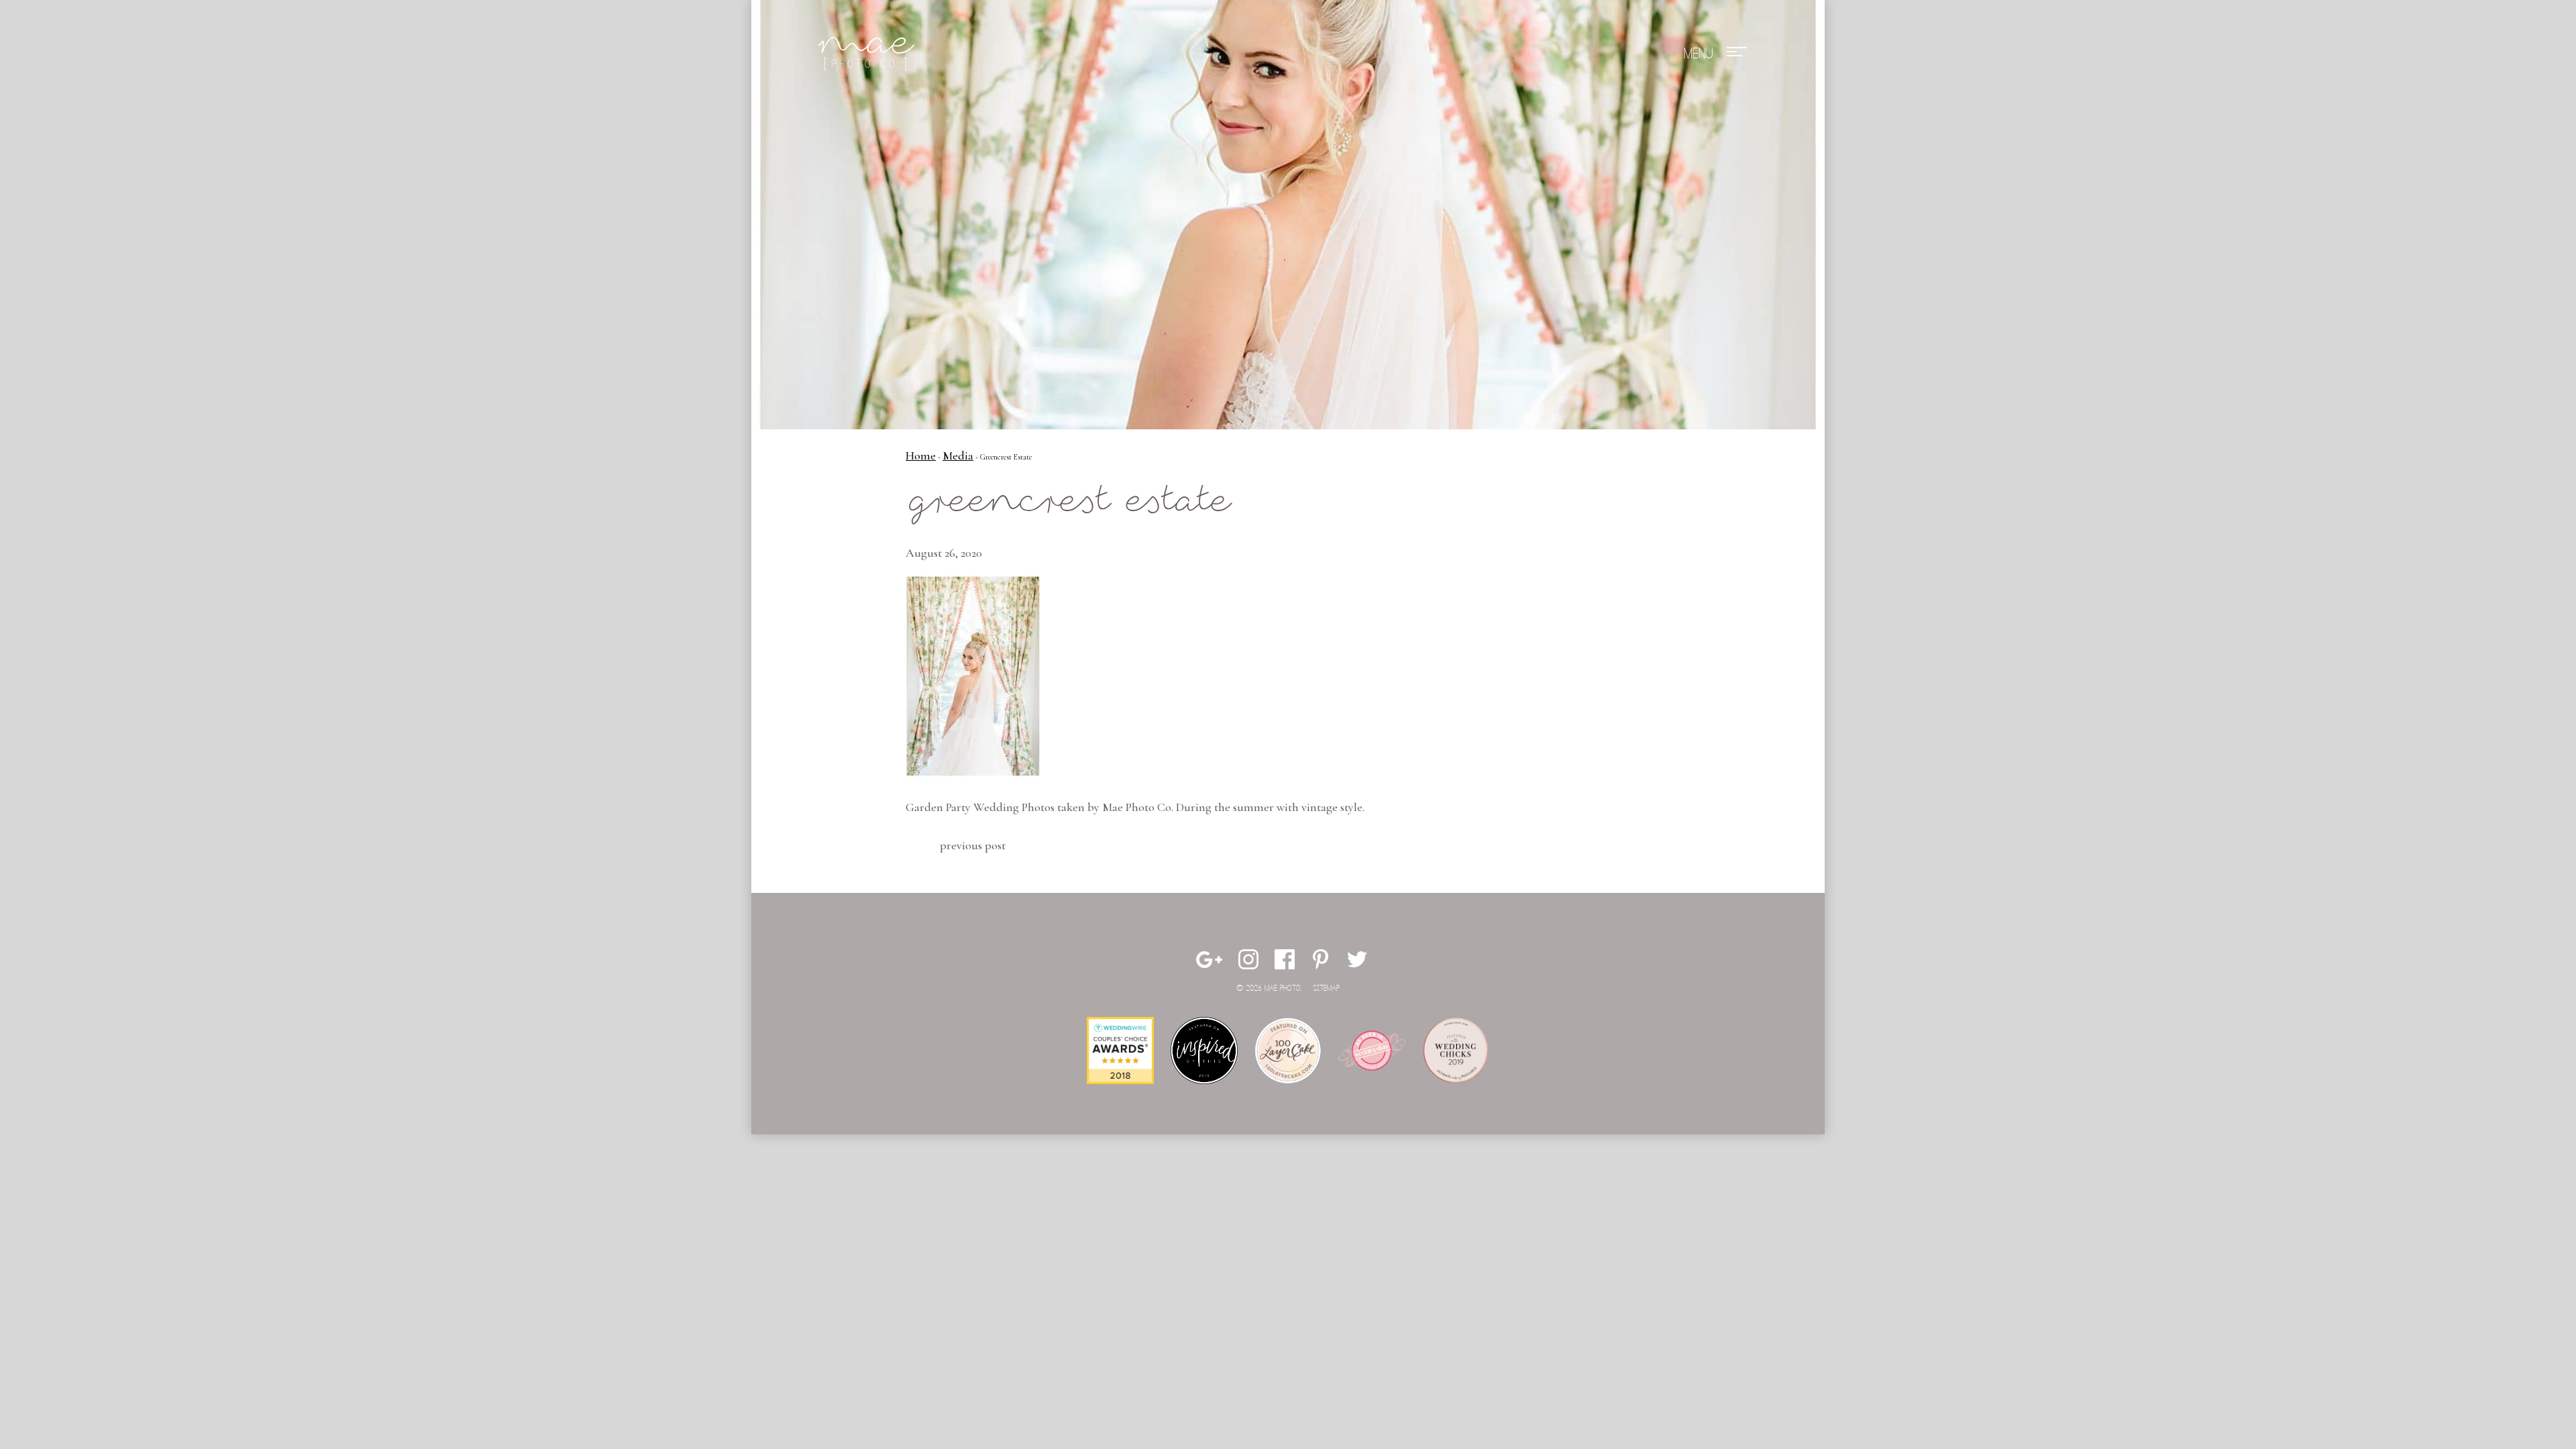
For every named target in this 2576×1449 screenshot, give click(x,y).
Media (958, 455)
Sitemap (1326, 988)
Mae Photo (869, 54)
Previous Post (973, 845)
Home (921, 455)
